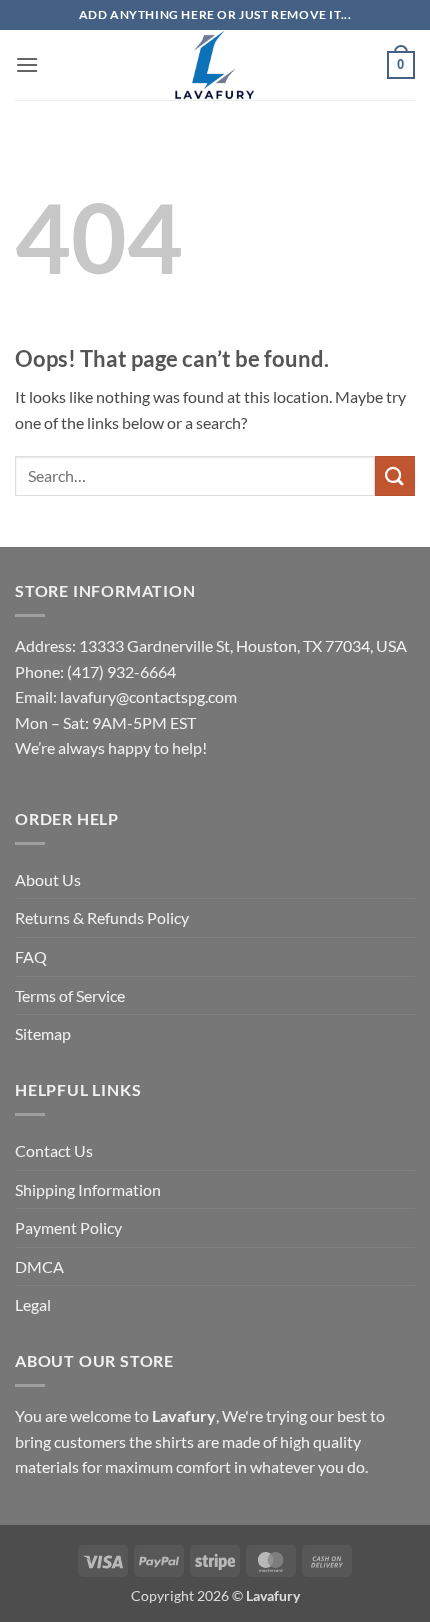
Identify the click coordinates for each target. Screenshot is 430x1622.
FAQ (31, 956)
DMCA (39, 1266)
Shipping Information (88, 1189)
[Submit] (395, 475)
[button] (27, 64)
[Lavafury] (215, 65)
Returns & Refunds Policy (102, 917)
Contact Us (54, 1150)
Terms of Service (70, 995)
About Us (48, 879)
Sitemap (43, 1033)
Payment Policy (68, 1227)
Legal (33, 1304)
